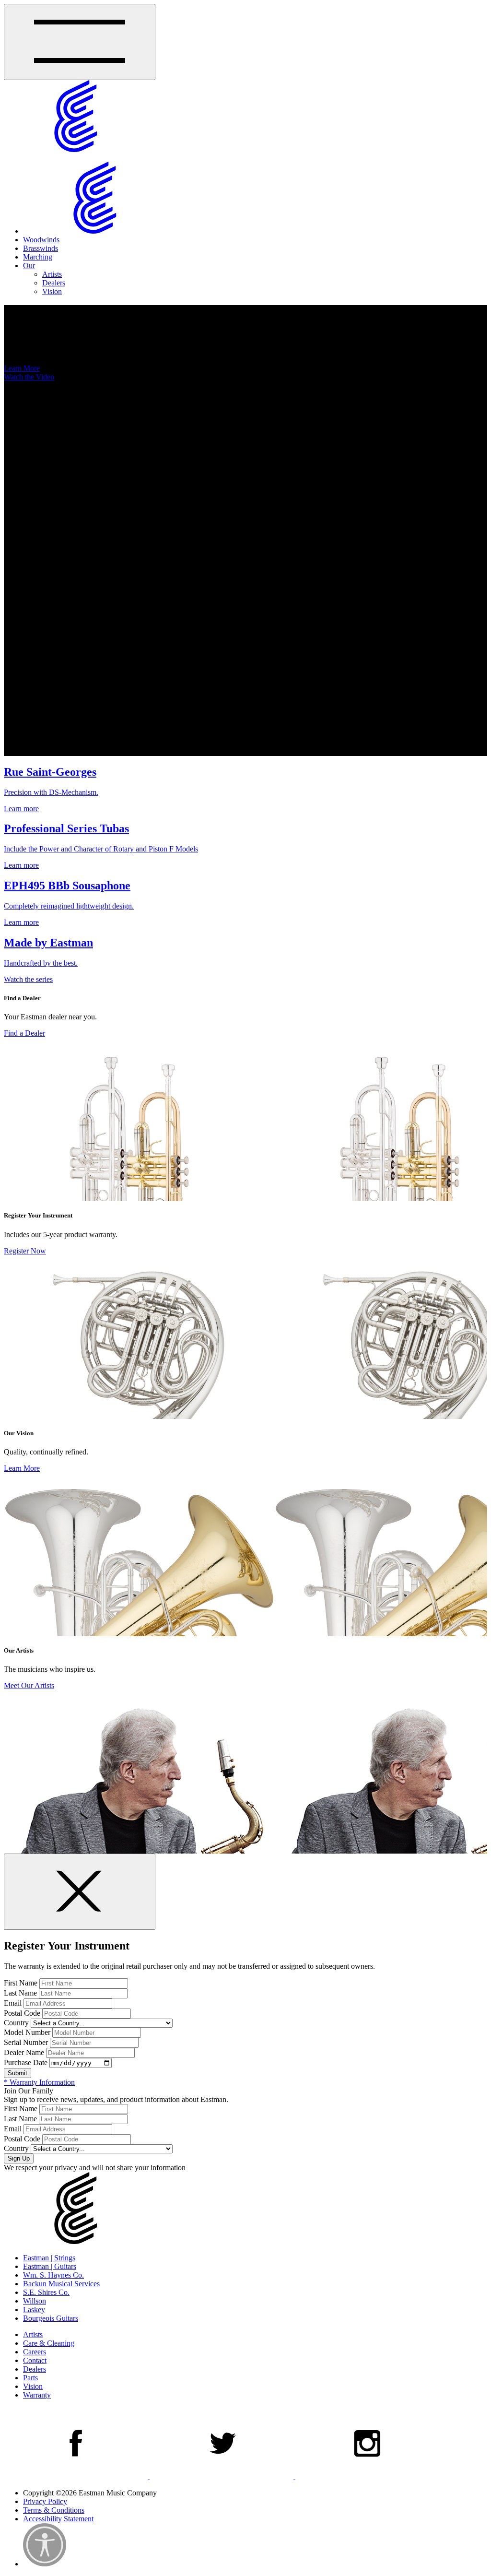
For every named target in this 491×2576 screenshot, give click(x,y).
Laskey (34, 2310)
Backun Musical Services (61, 2284)
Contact (35, 2360)
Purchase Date (26, 2062)
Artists (52, 274)
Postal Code (22, 2013)
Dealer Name (24, 2052)
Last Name (20, 1993)
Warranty (37, 2395)
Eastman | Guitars (50, 2266)
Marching (38, 257)
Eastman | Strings (49, 2258)
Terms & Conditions (54, 2510)
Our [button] (29, 266)
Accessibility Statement (58, 2519)
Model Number (27, 2032)
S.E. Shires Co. (46, 2292)
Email (13, 2003)
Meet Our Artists (29, 1685)
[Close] (80, 1892)
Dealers (54, 283)
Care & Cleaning (49, 2343)
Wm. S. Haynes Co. (53, 2275)
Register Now (25, 1251)
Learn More (22, 368)
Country (16, 2023)
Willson (35, 2301)
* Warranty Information (39, 2082)
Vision (52, 291)
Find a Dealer (24, 1033)
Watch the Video (29, 377)
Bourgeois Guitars (51, 2318)
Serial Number (26, 2042)
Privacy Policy (45, 2501)
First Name (21, 1983)
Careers (35, 2352)
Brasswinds (41, 248)
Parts (30, 2378)
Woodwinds (41, 240)
